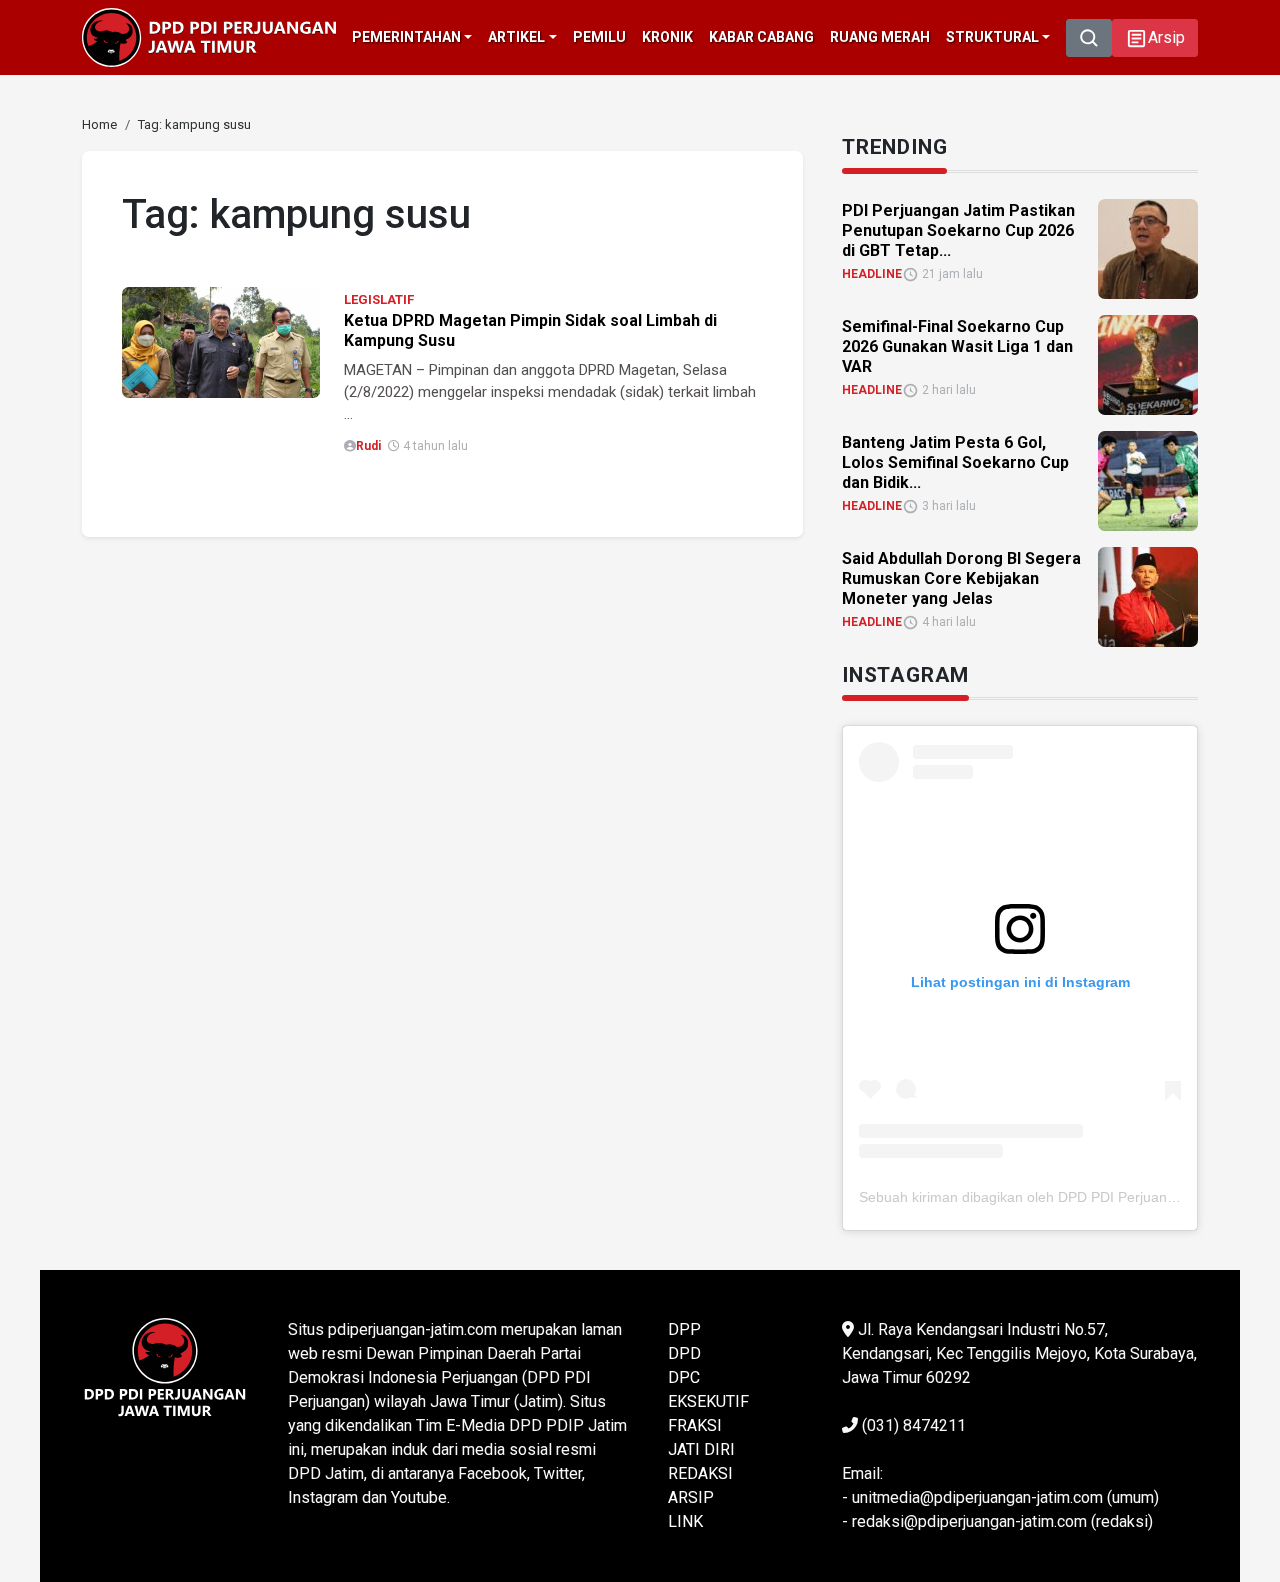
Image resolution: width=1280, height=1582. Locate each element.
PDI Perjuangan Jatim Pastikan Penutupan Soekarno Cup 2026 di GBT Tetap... (958, 230)
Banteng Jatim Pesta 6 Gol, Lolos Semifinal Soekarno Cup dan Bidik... (955, 462)
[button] (1155, 38)
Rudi (368, 446)
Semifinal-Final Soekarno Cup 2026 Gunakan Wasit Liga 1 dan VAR (957, 346)
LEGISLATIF (379, 299)
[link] (221, 341)
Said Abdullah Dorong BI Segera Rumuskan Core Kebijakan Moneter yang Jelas (961, 578)
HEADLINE (872, 274)
